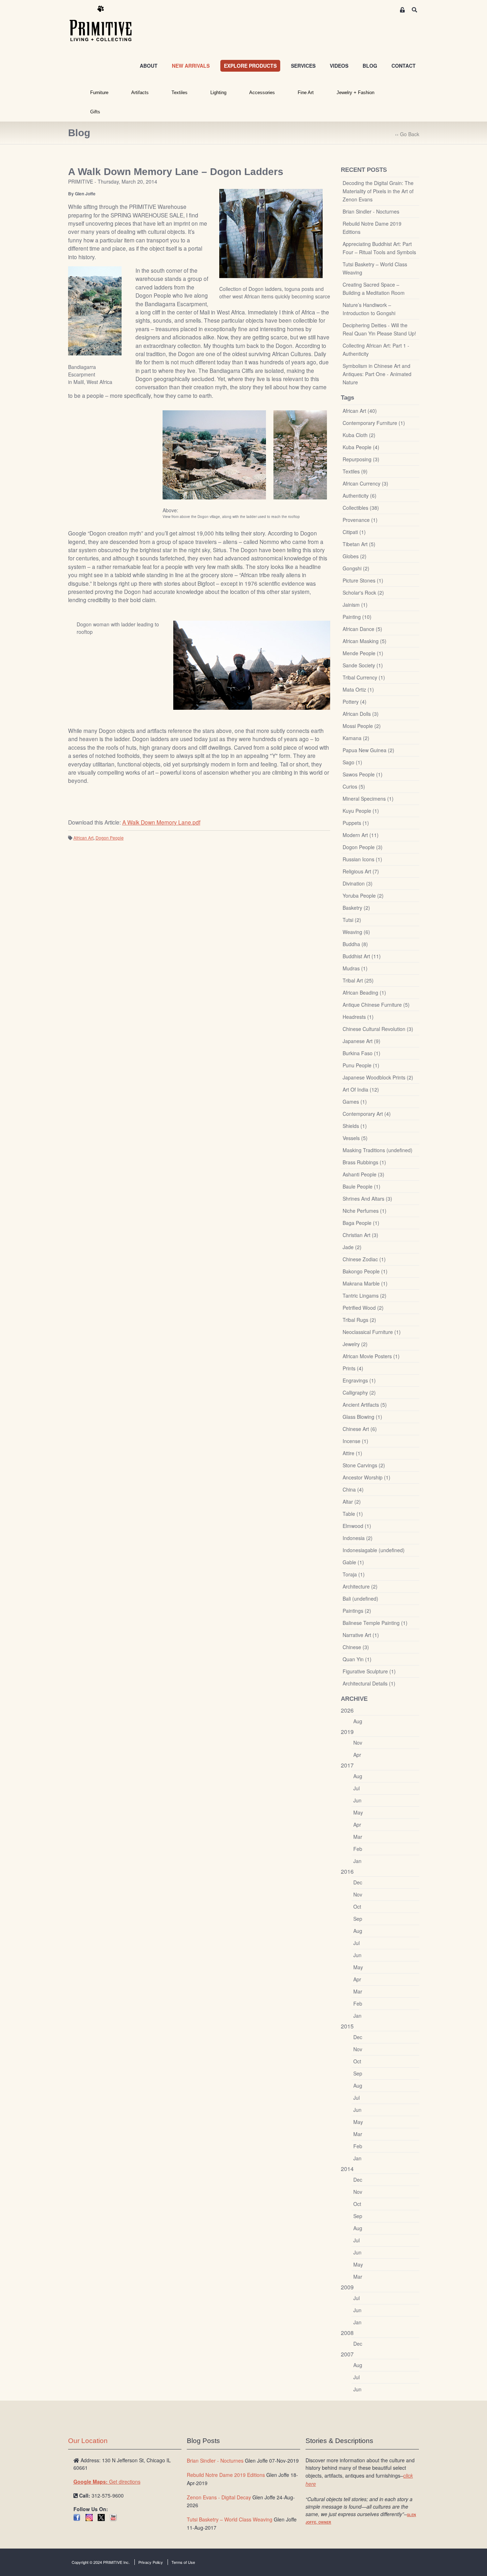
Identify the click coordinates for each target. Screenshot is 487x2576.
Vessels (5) (355, 1138)
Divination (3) (358, 883)
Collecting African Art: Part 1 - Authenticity (376, 350)
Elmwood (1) (357, 1526)
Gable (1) (353, 1562)
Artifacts (140, 93)
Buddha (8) (355, 944)
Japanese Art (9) (362, 1041)
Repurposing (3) (361, 459)
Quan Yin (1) (357, 1659)
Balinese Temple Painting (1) (375, 1623)
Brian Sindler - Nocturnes (371, 211)
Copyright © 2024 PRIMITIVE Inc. (101, 2562)
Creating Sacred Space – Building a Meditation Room (374, 289)
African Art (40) (360, 411)
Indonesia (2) (358, 1538)
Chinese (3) (356, 1647)
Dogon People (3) (363, 847)
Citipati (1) (354, 532)
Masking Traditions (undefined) (378, 1150)
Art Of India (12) (361, 1089)
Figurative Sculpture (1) (369, 1671)
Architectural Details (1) (369, 1683)
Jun (357, 1800)
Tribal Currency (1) (364, 677)
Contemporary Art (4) (367, 1114)
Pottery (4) (355, 702)
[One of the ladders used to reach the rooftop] (300, 455)
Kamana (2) (356, 738)
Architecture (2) (360, 1586)
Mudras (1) (355, 968)
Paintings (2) (357, 1611)
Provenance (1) (360, 520)
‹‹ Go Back (407, 134)
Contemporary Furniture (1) (374, 423)
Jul (357, 1788)
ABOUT (149, 66)
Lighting (218, 93)
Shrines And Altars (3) (367, 1199)
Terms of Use (183, 2562)
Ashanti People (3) (363, 1174)
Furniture (99, 93)
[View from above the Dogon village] (214, 455)
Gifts (95, 112)
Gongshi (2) (356, 568)
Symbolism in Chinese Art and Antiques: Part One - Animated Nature (377, 374)
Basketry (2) (356, 908)
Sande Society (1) (363, 665)
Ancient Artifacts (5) (365, 1405)
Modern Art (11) (361, 835)
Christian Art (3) (360, 1235)
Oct (357, 1907)
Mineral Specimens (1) (368, 799)
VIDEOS (339, 66)
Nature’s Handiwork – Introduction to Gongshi (369, 309)
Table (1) (353, 1514)
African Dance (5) (362, 629)
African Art (83, 838)
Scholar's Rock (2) (363, 592)
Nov (358, 1743)
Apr (357, 1755)
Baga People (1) (361, 1223)
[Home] (106, 24)
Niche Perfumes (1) (365, 1211)
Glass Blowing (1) (362, 1417)
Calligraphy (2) (359, 1392)
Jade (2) (352, 1247)
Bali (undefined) (360, 1599)
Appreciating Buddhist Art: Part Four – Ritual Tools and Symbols (379, 248)
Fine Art (306, 93)
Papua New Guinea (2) (368, 750)
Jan (357, 1861)
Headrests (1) (358, 1017)
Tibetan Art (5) (359, 544)
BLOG (370, 66)
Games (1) (355, 1102)
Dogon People (110, 838)
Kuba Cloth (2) (359, 435)
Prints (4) (353, 1368)
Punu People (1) (361, 1065)
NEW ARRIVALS (191, 66)
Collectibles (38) (361, 508)
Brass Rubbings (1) (364, 1162)
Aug (358, 1721)
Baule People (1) (362, 1186)
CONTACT (404, 66)
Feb (358, 1849)
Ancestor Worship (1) (366, 1477)
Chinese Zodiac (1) (364, 1259)
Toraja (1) (354, 1574)
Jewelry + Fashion (355, 93)
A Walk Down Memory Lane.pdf (161, 822)
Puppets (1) (356, 823)
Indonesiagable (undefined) (374, 1550)
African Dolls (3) (361, 714)
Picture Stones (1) (363, 580)
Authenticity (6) (360, 496)
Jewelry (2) (355, 1344)
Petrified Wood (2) (363, 1308)
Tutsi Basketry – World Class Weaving (375, 268)
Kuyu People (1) (361, 811)
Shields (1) (355, 1126)
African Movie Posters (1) (371, 1356)
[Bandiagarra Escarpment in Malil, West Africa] (95, 311)
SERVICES (303, 66)
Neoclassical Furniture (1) (372, 1332)
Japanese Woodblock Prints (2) (378, 1077)
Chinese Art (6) (360, 1429)
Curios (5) (354, 786)
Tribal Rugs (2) (359, 1320)
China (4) (353, 1489)
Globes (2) (355, 556)
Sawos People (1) (363, 774)
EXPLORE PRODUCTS (250, 66)
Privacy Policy (151, 2562)
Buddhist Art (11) (362, 956)
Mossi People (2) (362, 726)
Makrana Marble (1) (365, 1283)
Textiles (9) (355, 471)
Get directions (107, 2482)
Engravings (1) (359, 1380)
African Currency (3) (365, 483)
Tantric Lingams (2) (365, 1295)
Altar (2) (352, 1502)
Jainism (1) (355, 605)
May (358, 1812)
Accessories (262, 93)
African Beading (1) (364, 992)
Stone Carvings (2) (364, 1465)
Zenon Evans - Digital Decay (219, 2497)
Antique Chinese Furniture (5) (376, 1005)
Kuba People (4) (361, 447)
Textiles (180, 93)
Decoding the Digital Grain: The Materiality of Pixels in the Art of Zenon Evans (378, 191)
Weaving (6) (356, 932)
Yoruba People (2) (363, 896)
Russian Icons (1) (362, 859)
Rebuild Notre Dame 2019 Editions (372, 228)
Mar (358, 1837)
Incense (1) (355, 1441)
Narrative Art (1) (361, 1635)
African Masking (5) (365, 641)
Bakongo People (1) (365, 1271)
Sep (358, 1919)
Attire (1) (352, 1453)
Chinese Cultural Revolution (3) (378, 1029)
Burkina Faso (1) (362, 1053)
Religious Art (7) (361, 871)
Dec (358, 1882)
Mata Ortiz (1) (358, 689)
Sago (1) (352, 762)
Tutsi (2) (352, 920)
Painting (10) (357, 617)
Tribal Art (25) (358, 980)
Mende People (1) (363, 653)
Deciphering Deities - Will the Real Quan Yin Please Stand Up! (379, 329)
